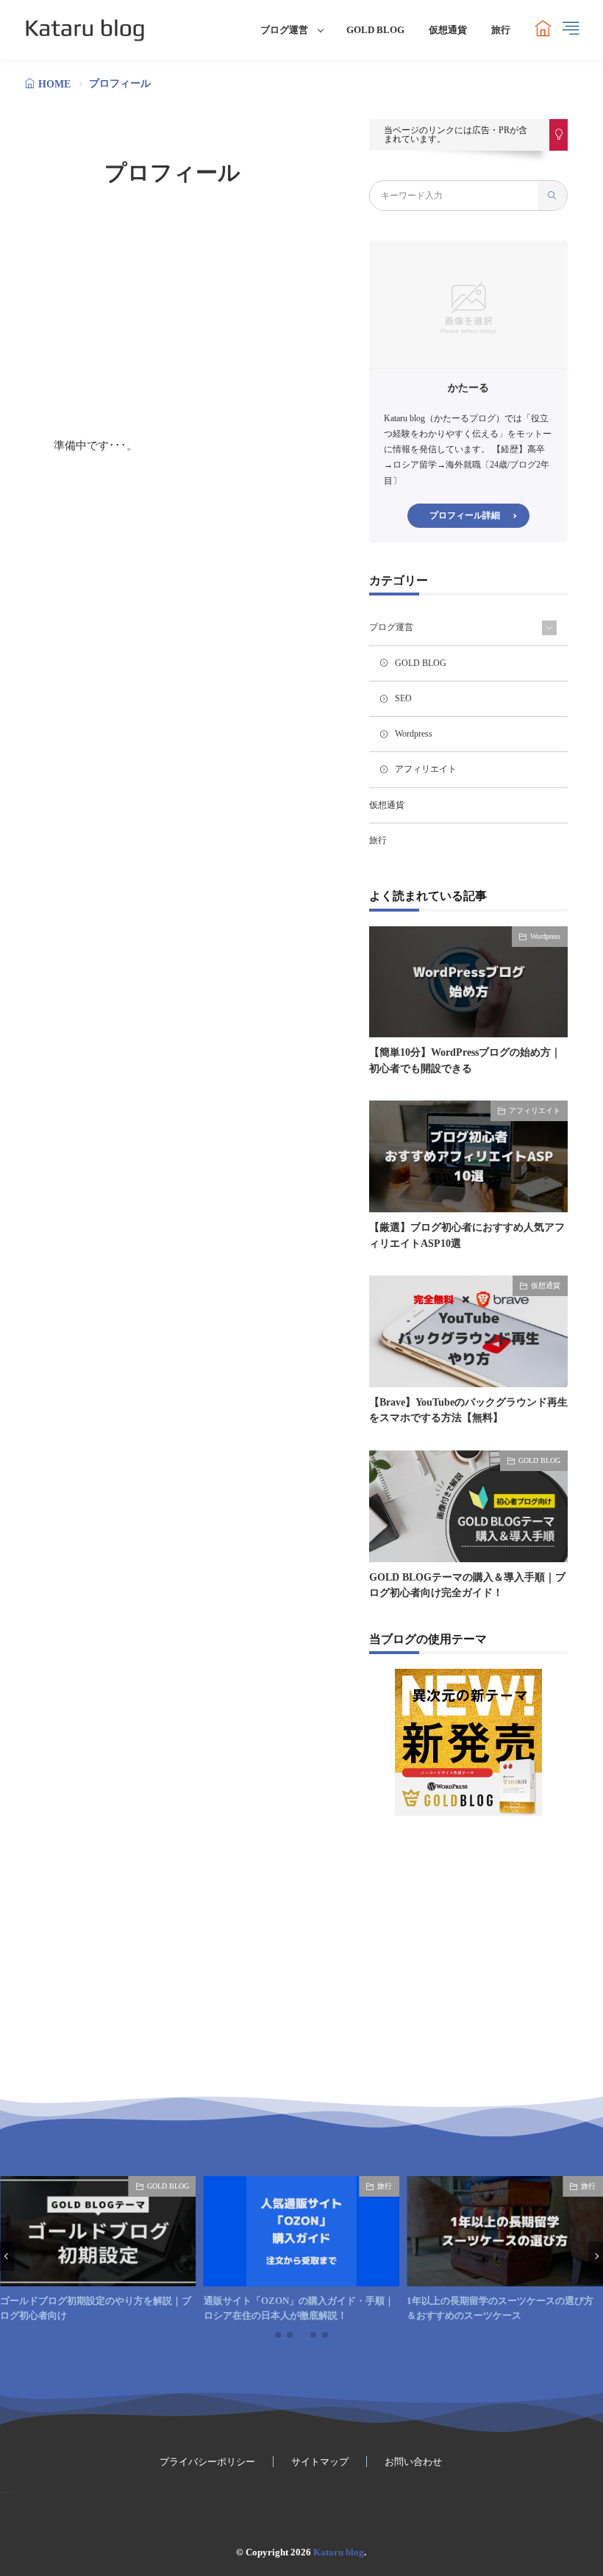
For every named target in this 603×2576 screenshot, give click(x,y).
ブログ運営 (284, 30)
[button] (7, 2256)
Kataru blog (339, 2552)
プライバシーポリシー (207, 2462)
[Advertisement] (173, 312)
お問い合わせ (413, 2462)
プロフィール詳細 (465, 515)
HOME (54, 84)
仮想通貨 (448, 30)
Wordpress (414, 734)
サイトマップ (320, 2462)
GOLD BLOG (375, 30)
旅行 (501, 30)
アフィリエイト (426, 769)
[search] (552, 196)
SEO (403, 698)
